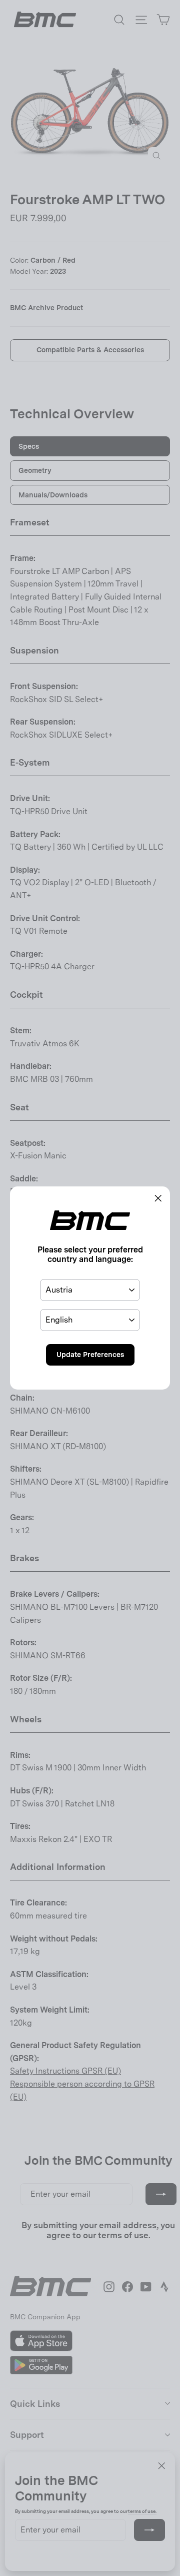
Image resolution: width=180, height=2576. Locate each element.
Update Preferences (90, 1355)
